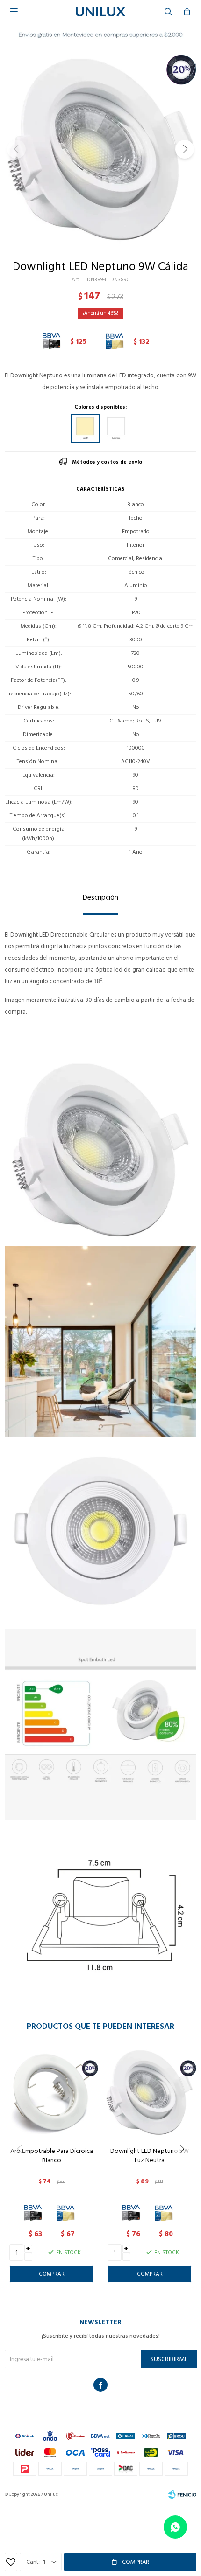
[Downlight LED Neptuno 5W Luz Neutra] (150, 2093)
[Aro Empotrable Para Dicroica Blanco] (51, 2093)
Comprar (136, 2562)
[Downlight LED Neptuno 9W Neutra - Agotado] (116, 428)
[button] (185, 149)
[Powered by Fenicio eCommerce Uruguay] (182, 2494)
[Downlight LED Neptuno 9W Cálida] (85, 428)
